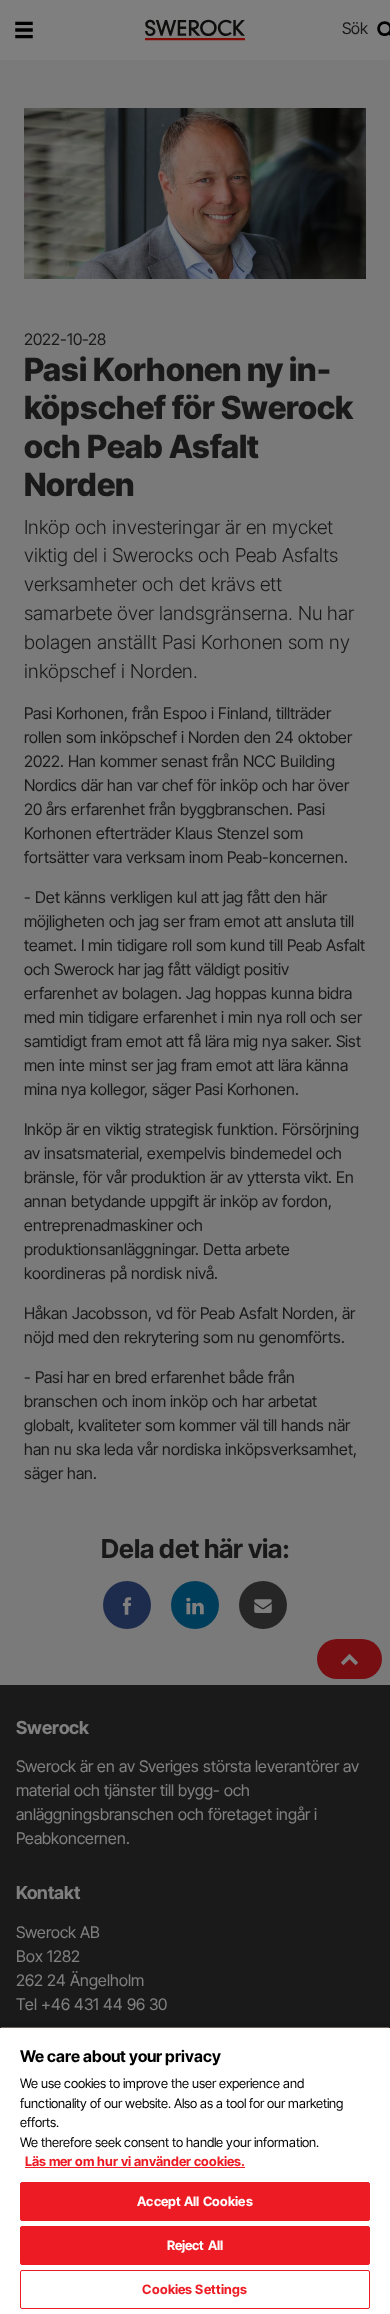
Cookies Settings (194, 2289)
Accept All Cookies (194, 2201)
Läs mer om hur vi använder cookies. (135, 2161)
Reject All (195, 2245)
